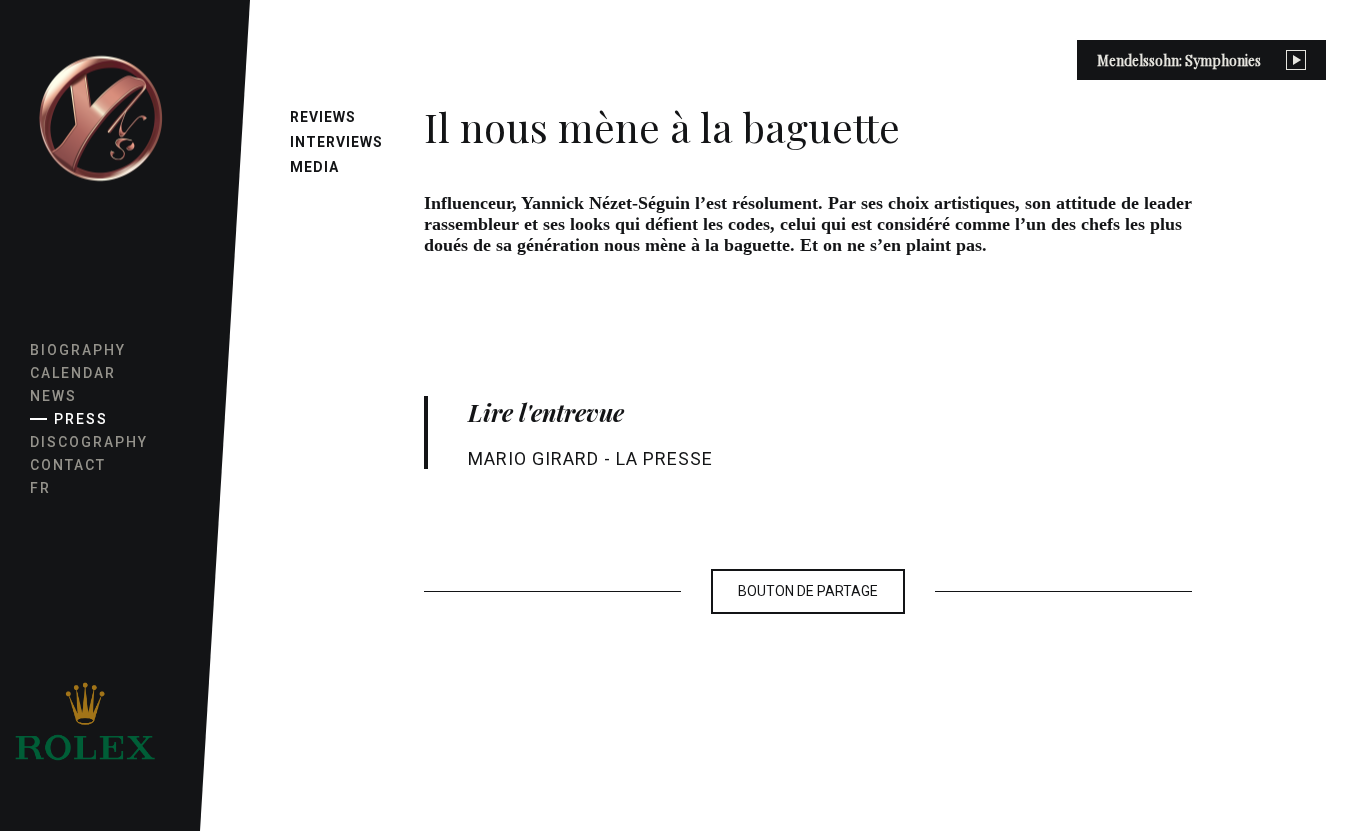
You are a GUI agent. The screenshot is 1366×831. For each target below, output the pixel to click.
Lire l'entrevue (546, 412)
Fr (40, 488)
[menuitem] (100, 120)
